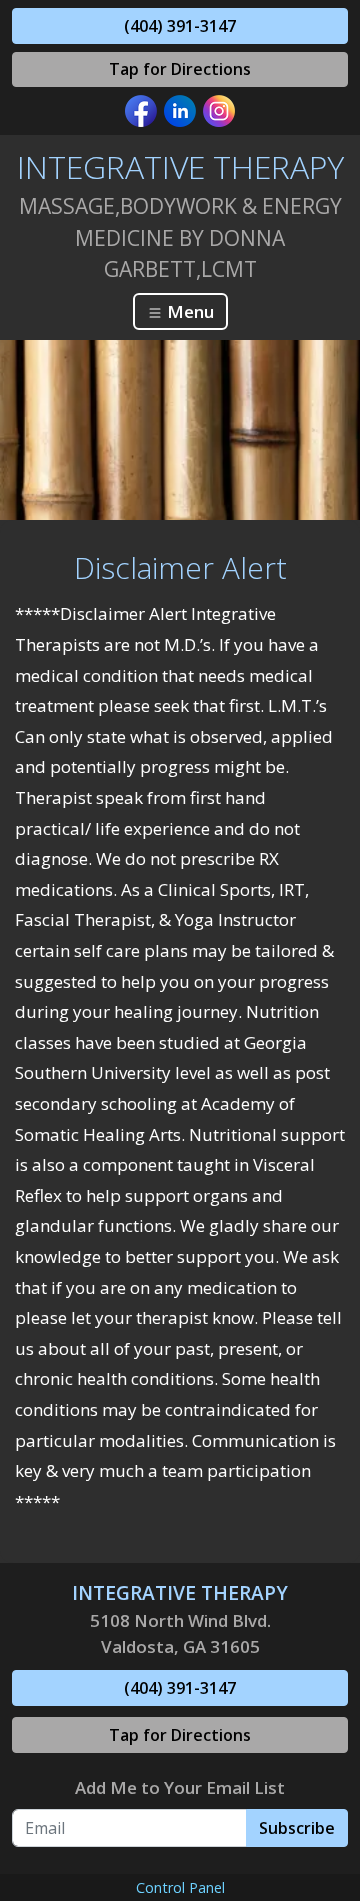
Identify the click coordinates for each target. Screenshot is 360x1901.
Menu (188, 311)
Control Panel (180, 1887)
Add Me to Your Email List (180, 1787)
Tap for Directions (180, 69)
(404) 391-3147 (180, 26)
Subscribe (297, 1828)
